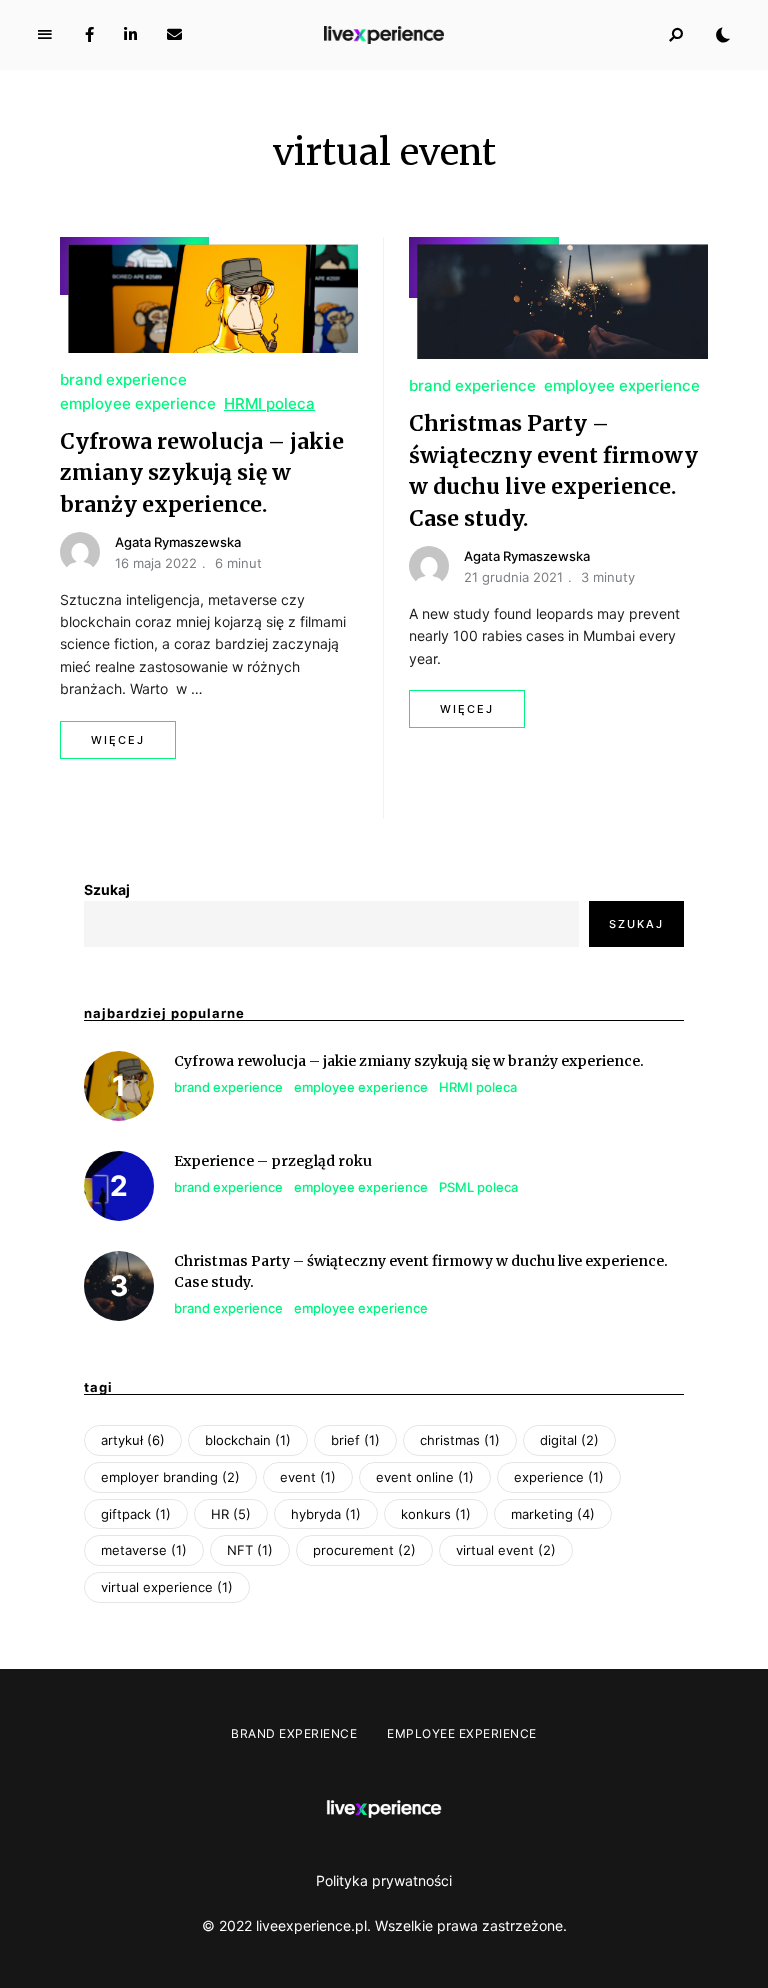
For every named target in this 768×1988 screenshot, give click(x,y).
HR (231, 1514)
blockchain (248, 1440)
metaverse (144, 1550)
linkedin (130, 35)
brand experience (123, 379)
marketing (553, 1514)
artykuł (133, 1440)
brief (355, 1440)
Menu (45, 35)
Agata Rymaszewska (178, 542)
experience (559, 1477)
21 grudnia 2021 (513, 577)
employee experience (138, 403)
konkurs (436, 1514)
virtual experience (167, 1587)
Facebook (89, 35)
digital (569, 1440)
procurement (364, 1550)
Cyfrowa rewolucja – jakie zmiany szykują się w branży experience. (202, 473)
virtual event (506, 1550)
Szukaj (107, 889)
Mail (174, 35)
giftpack (136, 1514)
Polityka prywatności (384, 1880)
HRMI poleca (269, 403)
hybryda (326, 1514)
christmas (460, 1440)
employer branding (170, 1477)
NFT (250, 1550)
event (308, 1477)
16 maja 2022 (156, 563)
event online (425, 1477)
